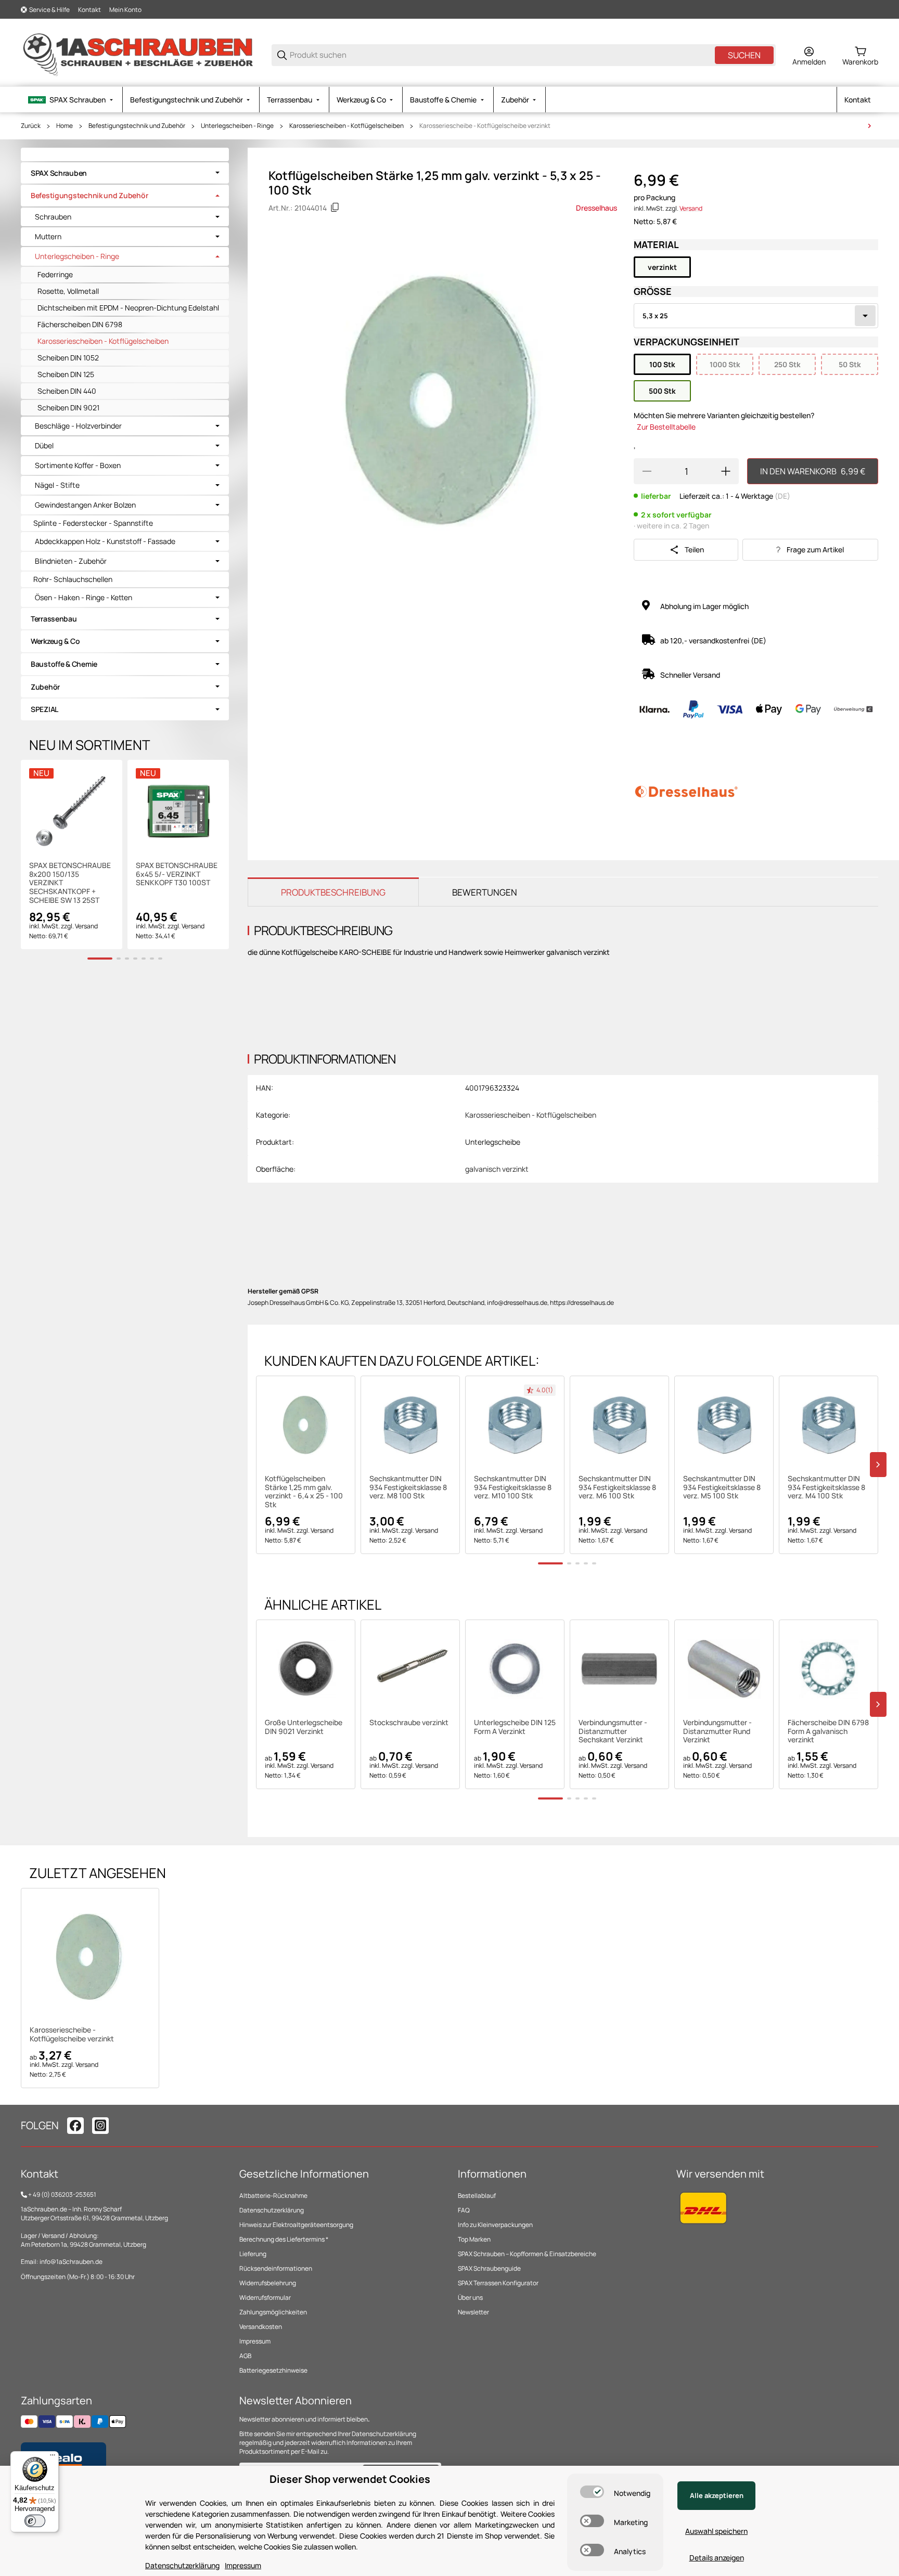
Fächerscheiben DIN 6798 (80, 324)
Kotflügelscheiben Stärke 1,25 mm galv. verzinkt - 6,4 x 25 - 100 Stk (304, 1492)
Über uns (470, 2297)
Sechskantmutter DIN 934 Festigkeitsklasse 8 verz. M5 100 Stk (722, 1487)
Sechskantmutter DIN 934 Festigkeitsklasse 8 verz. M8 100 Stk (408, 1487)
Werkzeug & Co (55, 641)
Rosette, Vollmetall (68, 291)
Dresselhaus (596, 208)
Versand (691, 208)
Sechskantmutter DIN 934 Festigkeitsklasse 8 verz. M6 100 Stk (617, 1487)
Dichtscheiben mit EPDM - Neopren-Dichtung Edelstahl (128, 308)
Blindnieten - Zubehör (71, 561)
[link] (125, 173)
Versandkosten (261, 2327)
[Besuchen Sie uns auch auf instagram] (100, 2126)
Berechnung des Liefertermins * (284, 2239)
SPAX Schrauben (59, 173)
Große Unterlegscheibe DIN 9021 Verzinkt (304, 1727)
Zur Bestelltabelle (666, 427)
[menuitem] (72, 100)
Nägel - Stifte (57, 485)
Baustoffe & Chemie (64, 664)
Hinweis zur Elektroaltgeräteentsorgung (296, 2225)
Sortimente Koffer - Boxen (78, 465)
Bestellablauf (477, 2196)
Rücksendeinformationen (276, 2268)
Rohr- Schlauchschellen (73, 579)
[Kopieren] (335, 208)
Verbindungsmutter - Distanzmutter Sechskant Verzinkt (613, 1731)
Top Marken (474, 2239)
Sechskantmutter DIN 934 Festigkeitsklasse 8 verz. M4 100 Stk (826, 1487)
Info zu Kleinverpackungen (495, 2225)
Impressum (255, 2341)
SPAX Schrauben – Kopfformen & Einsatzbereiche (527, 2254)
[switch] (592, 2492)
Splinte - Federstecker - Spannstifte (93, 523)
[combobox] (756, 316)
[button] (306, 1425)
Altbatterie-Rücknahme (273, 2196)
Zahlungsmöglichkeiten (273, 2312)
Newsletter (473, 2312)
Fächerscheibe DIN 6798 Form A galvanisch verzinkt (828, 1731)
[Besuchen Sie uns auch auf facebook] (75, 2126)
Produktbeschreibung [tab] (333, 892)
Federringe (55, 274)
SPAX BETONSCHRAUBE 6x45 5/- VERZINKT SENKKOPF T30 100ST (177, 874)
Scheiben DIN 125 (66, 374)
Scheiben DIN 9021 (68, 407)
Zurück (31, 126)
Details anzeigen (717, 2558)
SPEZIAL (44, 709)
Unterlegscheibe (493, 1142)
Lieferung (253, 2254)
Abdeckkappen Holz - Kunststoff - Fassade (105, 541)
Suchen (744, 55)
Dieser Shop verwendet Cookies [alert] (350, 2479)
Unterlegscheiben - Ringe (237, 126)
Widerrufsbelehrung (268, 2283)
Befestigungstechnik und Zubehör (137, 126)
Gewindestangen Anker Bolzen (85, 505)
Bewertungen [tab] (485, 892)
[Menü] (53, 2457)
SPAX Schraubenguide (489, 2268)
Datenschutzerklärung (272, 2210)
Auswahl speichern (716, 2531)
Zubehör (45, 687)
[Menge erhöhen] (726, 471)
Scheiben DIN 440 (67, 391)
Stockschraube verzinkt (409, 1723)
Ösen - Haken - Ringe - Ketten (84, 598)
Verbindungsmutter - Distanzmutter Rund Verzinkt (717, 1731)
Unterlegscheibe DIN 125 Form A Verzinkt (515, 1727)
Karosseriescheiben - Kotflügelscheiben (346, 126)
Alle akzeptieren (717, 2495)
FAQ (464, 2210)
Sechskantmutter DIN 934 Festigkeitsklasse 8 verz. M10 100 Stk (513, 1487)
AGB (245, 2356)
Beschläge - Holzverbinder (78, 426)
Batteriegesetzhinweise (273, 2370)
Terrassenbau (54, 619)
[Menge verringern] (647, 471)
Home (65, 126)
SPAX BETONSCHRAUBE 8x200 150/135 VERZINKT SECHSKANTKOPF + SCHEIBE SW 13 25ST (70, 883)
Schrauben (53, 217)
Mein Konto (125, 10)
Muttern (48, 237)
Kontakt (89, 10)
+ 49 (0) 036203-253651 (62, 2195)
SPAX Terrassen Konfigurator (498, 2283)
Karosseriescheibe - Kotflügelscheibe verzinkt (485, 126)
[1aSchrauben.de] (138, 54)
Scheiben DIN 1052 (68, 358)
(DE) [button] (782, 496)
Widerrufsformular (265, 2297)
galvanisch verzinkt (497, 1169)
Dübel (44, 446)
